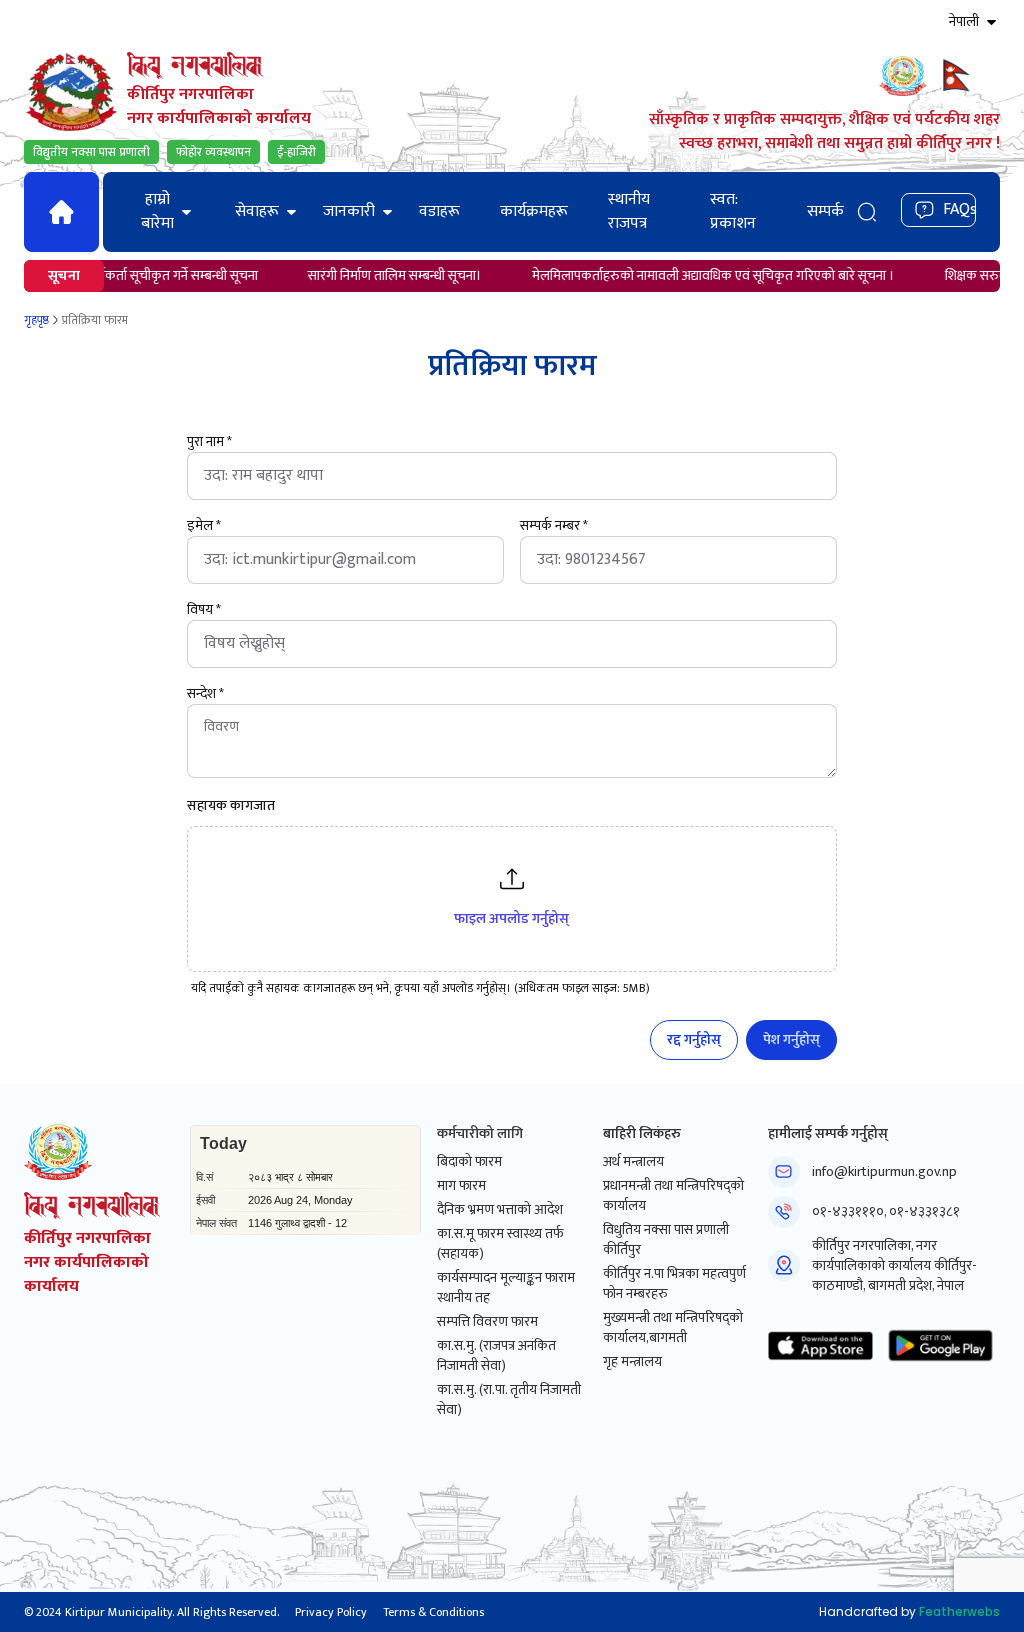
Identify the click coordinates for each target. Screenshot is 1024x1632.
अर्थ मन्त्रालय (633, 1162)
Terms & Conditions (433, 1612)
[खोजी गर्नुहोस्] (866, 211)
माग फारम (461, 1186)
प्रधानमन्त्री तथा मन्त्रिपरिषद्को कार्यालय (673, 1196)
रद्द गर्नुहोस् (694, 1039)
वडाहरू (439, 211)
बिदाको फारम (469, 1162)
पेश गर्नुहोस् (791, 1039)
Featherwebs (959, 1611)
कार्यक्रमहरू (534, 211)
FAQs (959, 209)
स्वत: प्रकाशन (733, 211)
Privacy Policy (331, 1612)
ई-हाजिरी (296, 152)
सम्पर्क (825, 211)
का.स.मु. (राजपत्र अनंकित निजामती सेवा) (496, 1356)
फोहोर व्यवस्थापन (213, 152)
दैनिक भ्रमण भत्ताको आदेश (500, 1210)
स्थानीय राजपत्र (629, 211)
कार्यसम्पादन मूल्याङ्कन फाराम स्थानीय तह (506, 1288)
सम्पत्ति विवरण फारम (487, 1322)
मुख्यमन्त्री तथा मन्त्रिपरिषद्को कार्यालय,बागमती (673, 1328)
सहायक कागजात (231, 805)
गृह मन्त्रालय (632, 1362)
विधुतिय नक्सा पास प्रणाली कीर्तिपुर (666, 1240)
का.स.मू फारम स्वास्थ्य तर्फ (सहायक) (500, 1244)
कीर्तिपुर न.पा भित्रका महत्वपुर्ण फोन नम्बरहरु (674, 1284)
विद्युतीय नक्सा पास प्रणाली (91, 152)
